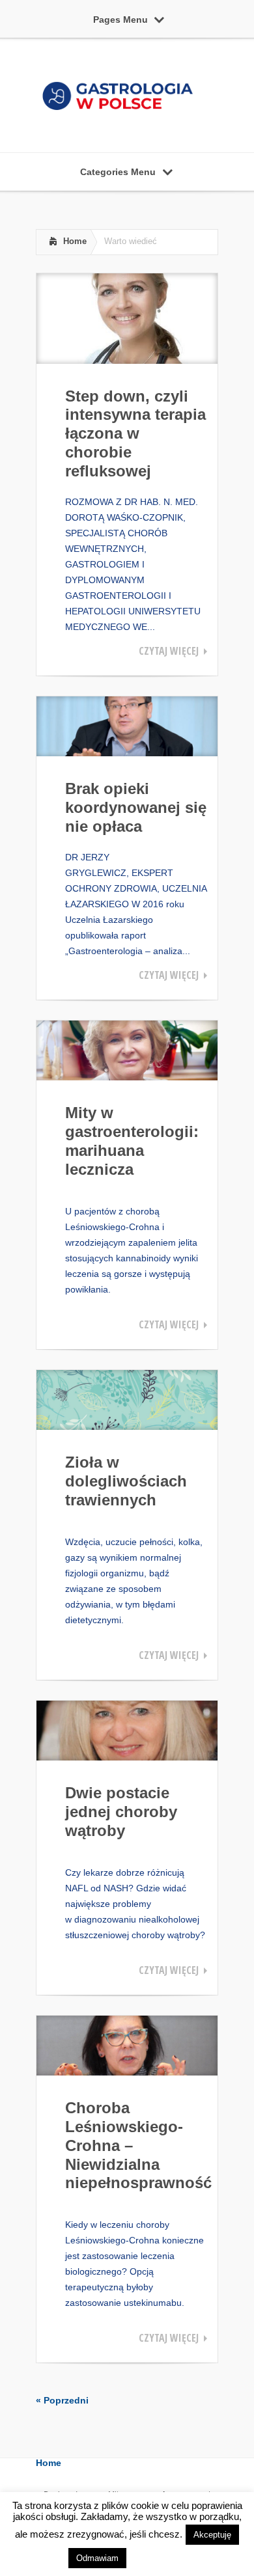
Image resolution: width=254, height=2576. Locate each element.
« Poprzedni (62, 2400)
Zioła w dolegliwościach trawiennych (126, 1481)
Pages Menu (120, 20)
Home (75, 241)
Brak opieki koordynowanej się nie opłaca (136, 807)
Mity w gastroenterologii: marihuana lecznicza (132, 1141)
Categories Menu (118, 172)
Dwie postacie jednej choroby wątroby (121, 1812)
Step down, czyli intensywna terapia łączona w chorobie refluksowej (135, 433)
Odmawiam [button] (97, 2558)
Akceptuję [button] (212, 2535)
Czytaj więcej (169, 651)
